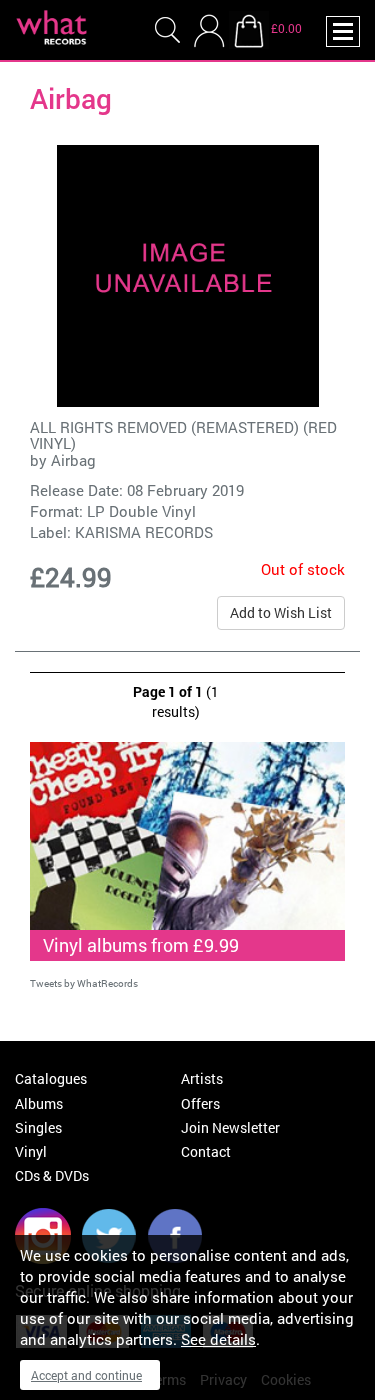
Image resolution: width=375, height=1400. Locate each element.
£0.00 (286, 28)
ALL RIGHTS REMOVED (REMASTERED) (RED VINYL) (183, 435)
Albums (39, 1103)
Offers (200, 1103)
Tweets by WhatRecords (84, 983)
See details (218, 1339)
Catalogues (51, 1078)
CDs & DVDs (52, 1175)
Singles (38, 1127)
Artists (202, 1078)
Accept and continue (86, 1375)
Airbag (73, 460)
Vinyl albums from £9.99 (141, 945)
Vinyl (31, 1151)
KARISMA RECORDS (144, 532)
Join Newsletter (230, 1127)
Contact (206, 1151)
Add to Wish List (281, 612)
